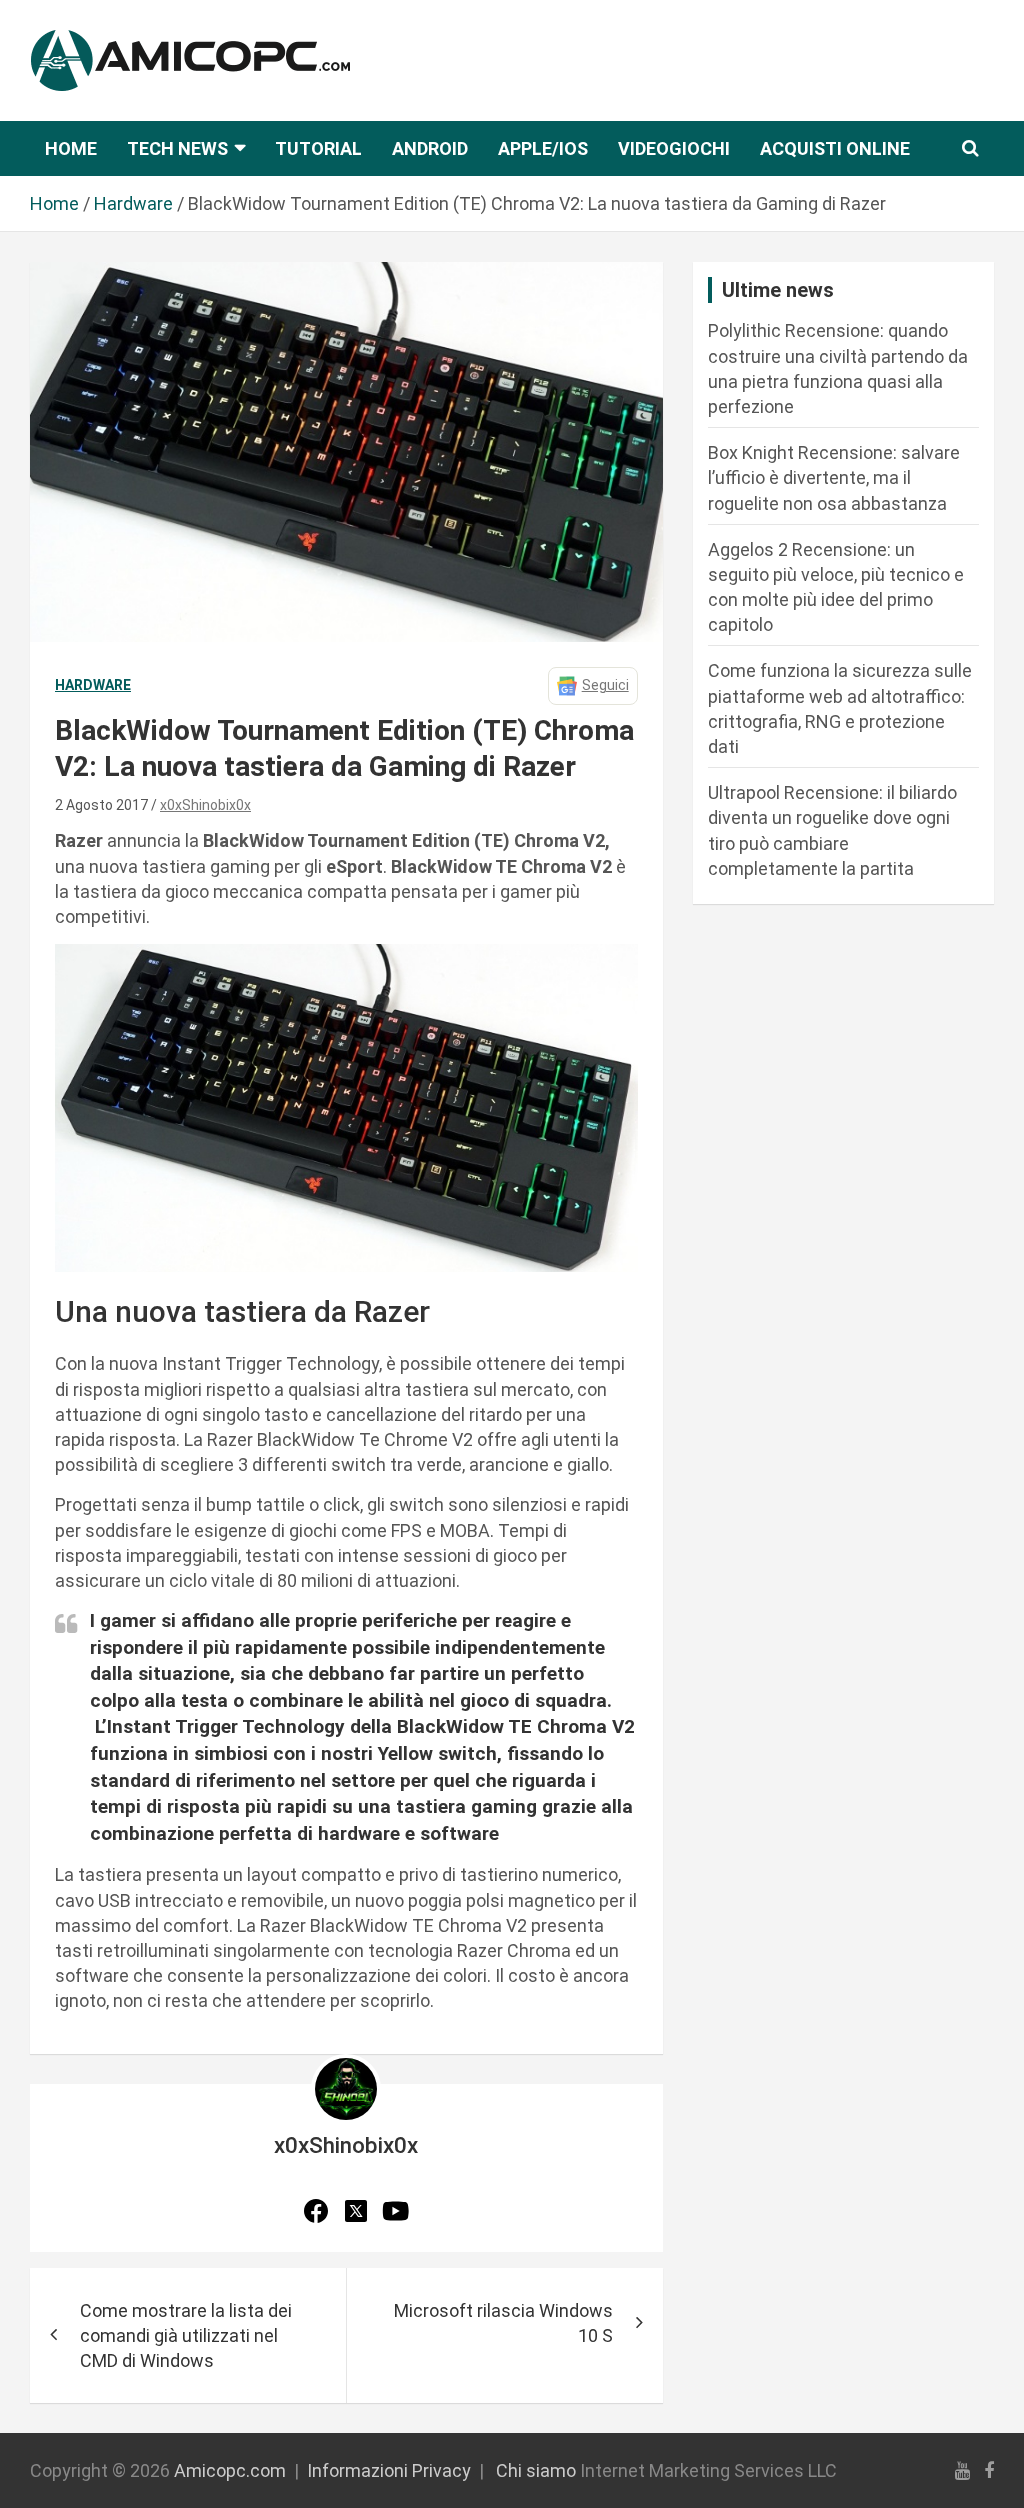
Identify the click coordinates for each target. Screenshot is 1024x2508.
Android (430, 148)
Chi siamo (536, 2470)
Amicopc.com (230, 2470)
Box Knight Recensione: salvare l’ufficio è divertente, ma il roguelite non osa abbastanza (834, 477)
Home (71, 148)
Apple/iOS (543, 148)
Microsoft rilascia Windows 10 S (503, 2323)
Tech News (177, 148)
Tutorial (318, 148)
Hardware (93, 685)
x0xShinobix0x (205, 805)
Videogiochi (674, 148)
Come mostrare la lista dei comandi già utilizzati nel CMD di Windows (186, 2335)
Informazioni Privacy (389, 2470)
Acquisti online (835, 148)
